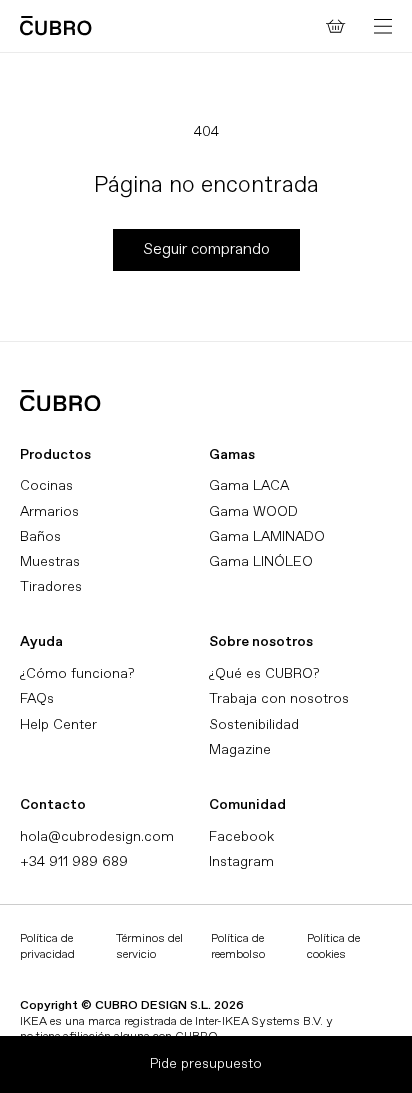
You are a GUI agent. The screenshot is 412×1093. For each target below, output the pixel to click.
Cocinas (46, 485)
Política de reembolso (238, 946)
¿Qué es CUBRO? (264, 673)
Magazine (240, 749)
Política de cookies (333, 946)
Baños (40, 536)
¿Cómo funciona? (77, 673)
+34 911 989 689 (74, 861)
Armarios (49, 511)
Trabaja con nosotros (279, 698)
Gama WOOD (253, 511)
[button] (383, 26)
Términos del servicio (149, 946)
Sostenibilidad (254, 724)
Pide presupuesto (206, 1063)
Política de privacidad (47, 946)
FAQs (37, 698)
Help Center (58, 724)
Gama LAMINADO (267, 536)
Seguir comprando (206, 249)
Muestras (50, 561)
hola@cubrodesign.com (97, 836)
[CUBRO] (56, 25)
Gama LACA (249, 485)
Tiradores (51, 586)
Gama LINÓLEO (261, 561)
